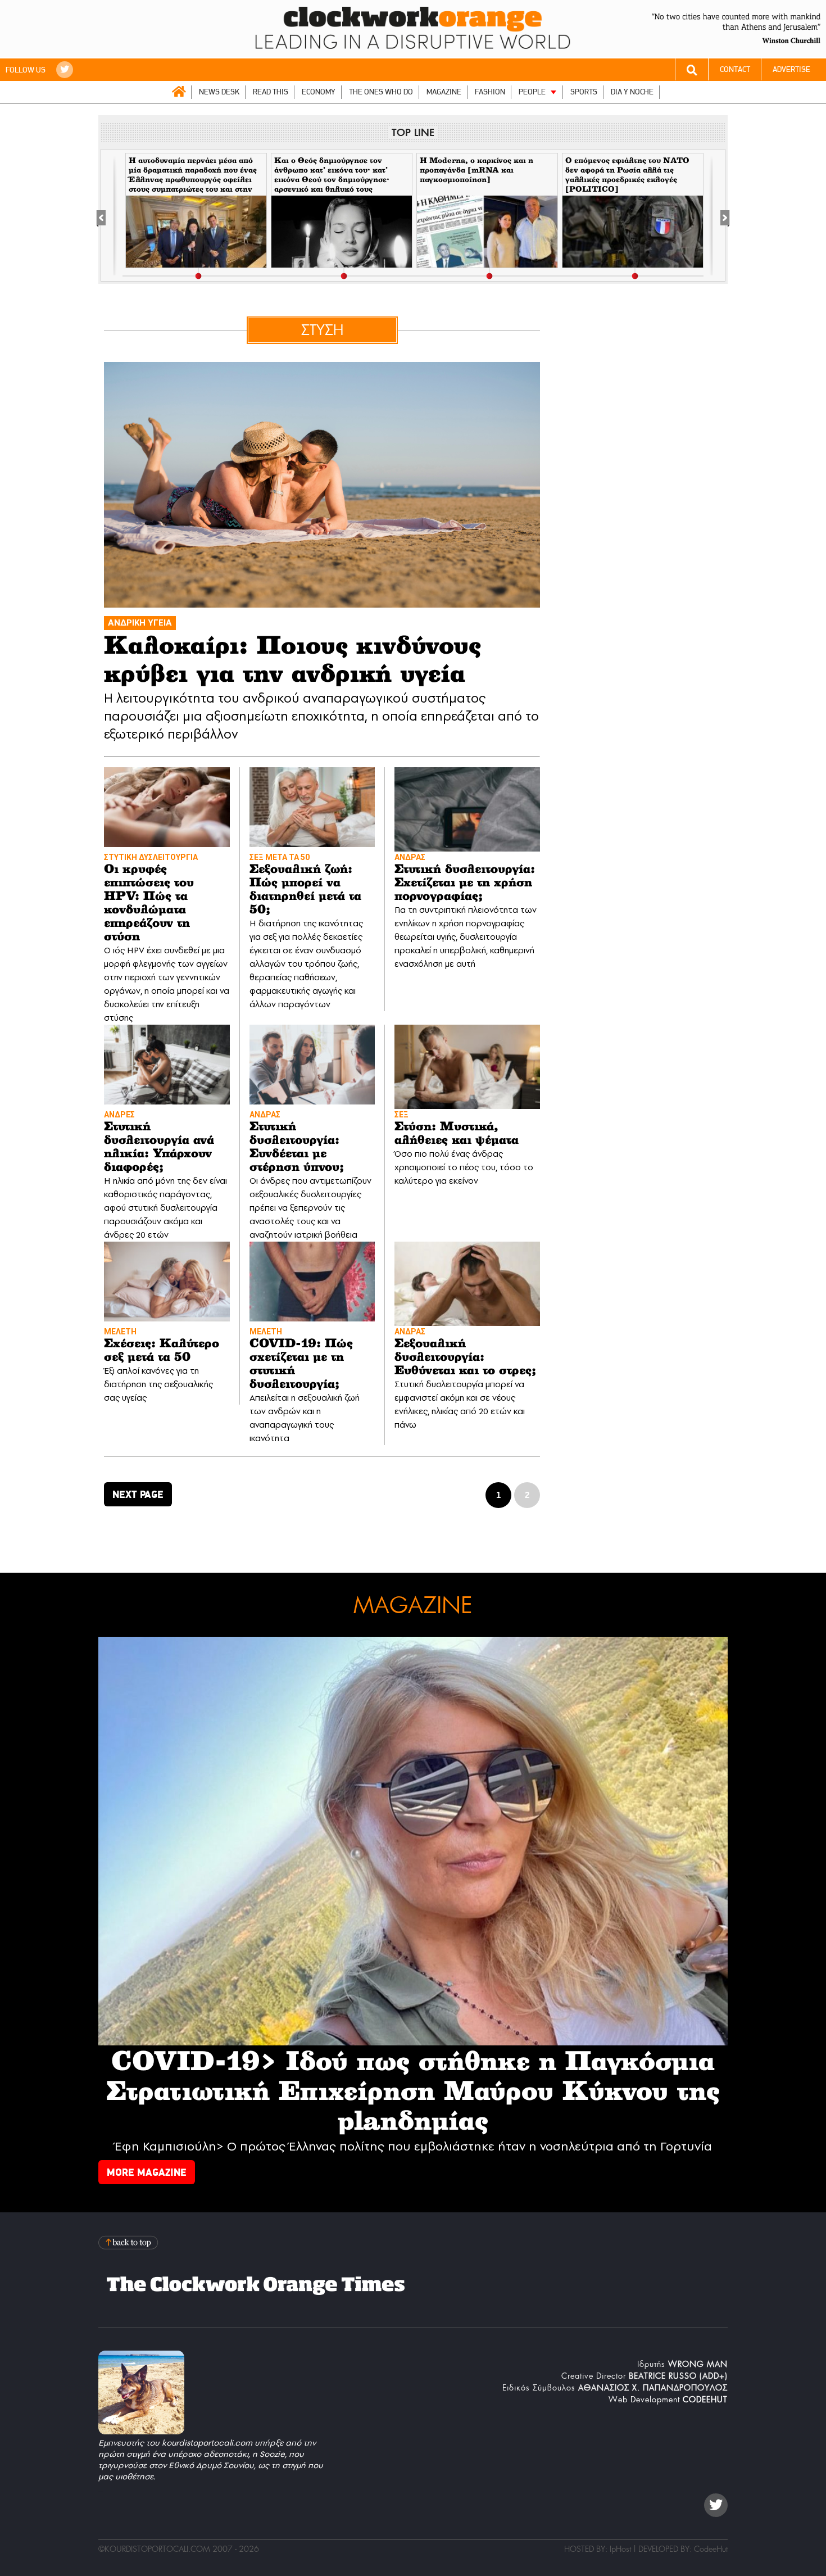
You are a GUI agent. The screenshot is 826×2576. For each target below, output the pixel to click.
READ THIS (271, 92)
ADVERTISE (791, 69)
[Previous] (107, 216)
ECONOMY (319, 92)
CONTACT (735, 69)
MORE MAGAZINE (147, 2172)
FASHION (490, 92)
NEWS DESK (219, 92)
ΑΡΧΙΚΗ (179, 92)
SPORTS (584, 92)
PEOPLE (532, 92)
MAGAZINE (444, 92)
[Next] (719, 216)
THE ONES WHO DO (381, 92)
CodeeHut (711, 2549)
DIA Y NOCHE (632, 92)
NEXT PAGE (138, 1494)
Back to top (129, 2242)
